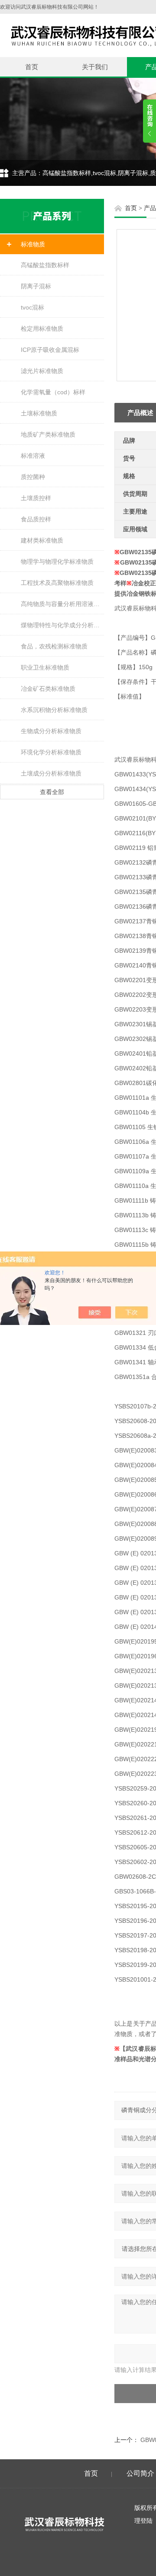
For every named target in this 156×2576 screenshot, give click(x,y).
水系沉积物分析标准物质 (54, 710)
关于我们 (95, 67)
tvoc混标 (32, 307)
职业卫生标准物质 (45, 667)
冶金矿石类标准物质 (48, 689)
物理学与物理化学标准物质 (57, 562)
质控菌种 (33, 477)
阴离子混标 (36, 286)
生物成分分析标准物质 (51, 731)
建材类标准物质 (42, 540)
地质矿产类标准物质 (48, 434)
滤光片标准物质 (42, 371)
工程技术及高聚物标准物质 (57, 583)
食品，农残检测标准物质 (54, 646)
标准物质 (33, 244)
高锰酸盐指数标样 (45, 265)
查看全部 (52, 792)
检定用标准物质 (42, 329)
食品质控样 (36, 519)
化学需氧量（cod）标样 (53, 392)
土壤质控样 (36, 498)
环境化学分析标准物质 (51, 752)
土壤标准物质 (39, 413)
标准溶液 (33, 456)
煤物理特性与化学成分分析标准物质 (62, 625)
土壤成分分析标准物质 (51, 773)
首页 (32, 67)
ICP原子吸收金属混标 (50, 350)
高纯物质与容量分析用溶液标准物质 (62, 604)
